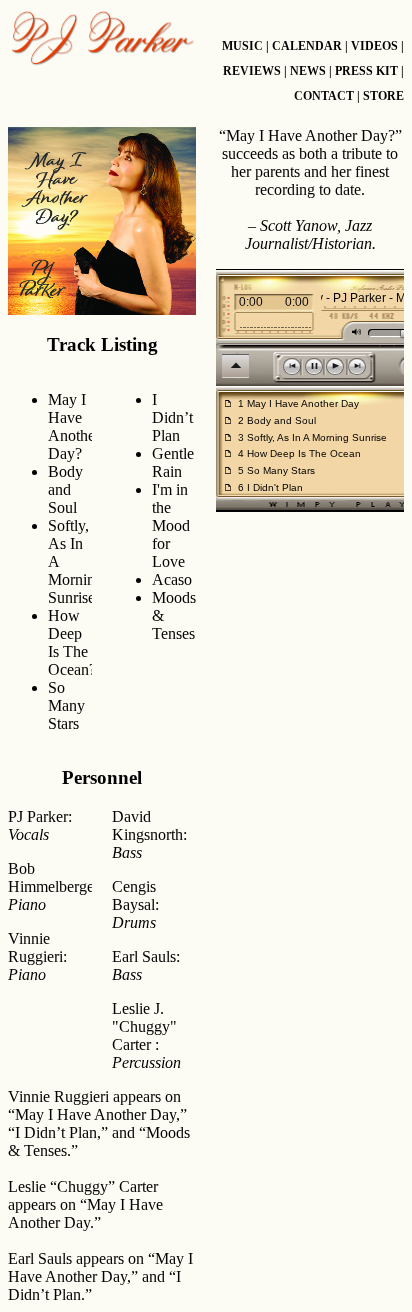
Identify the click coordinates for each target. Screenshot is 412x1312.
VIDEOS (374, 46)
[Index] (102, 38)
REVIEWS (252, 71)
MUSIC (242, 46)
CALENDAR (307, 46)
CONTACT (324, 96)
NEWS (308, 71)
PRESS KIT (366, 71)
